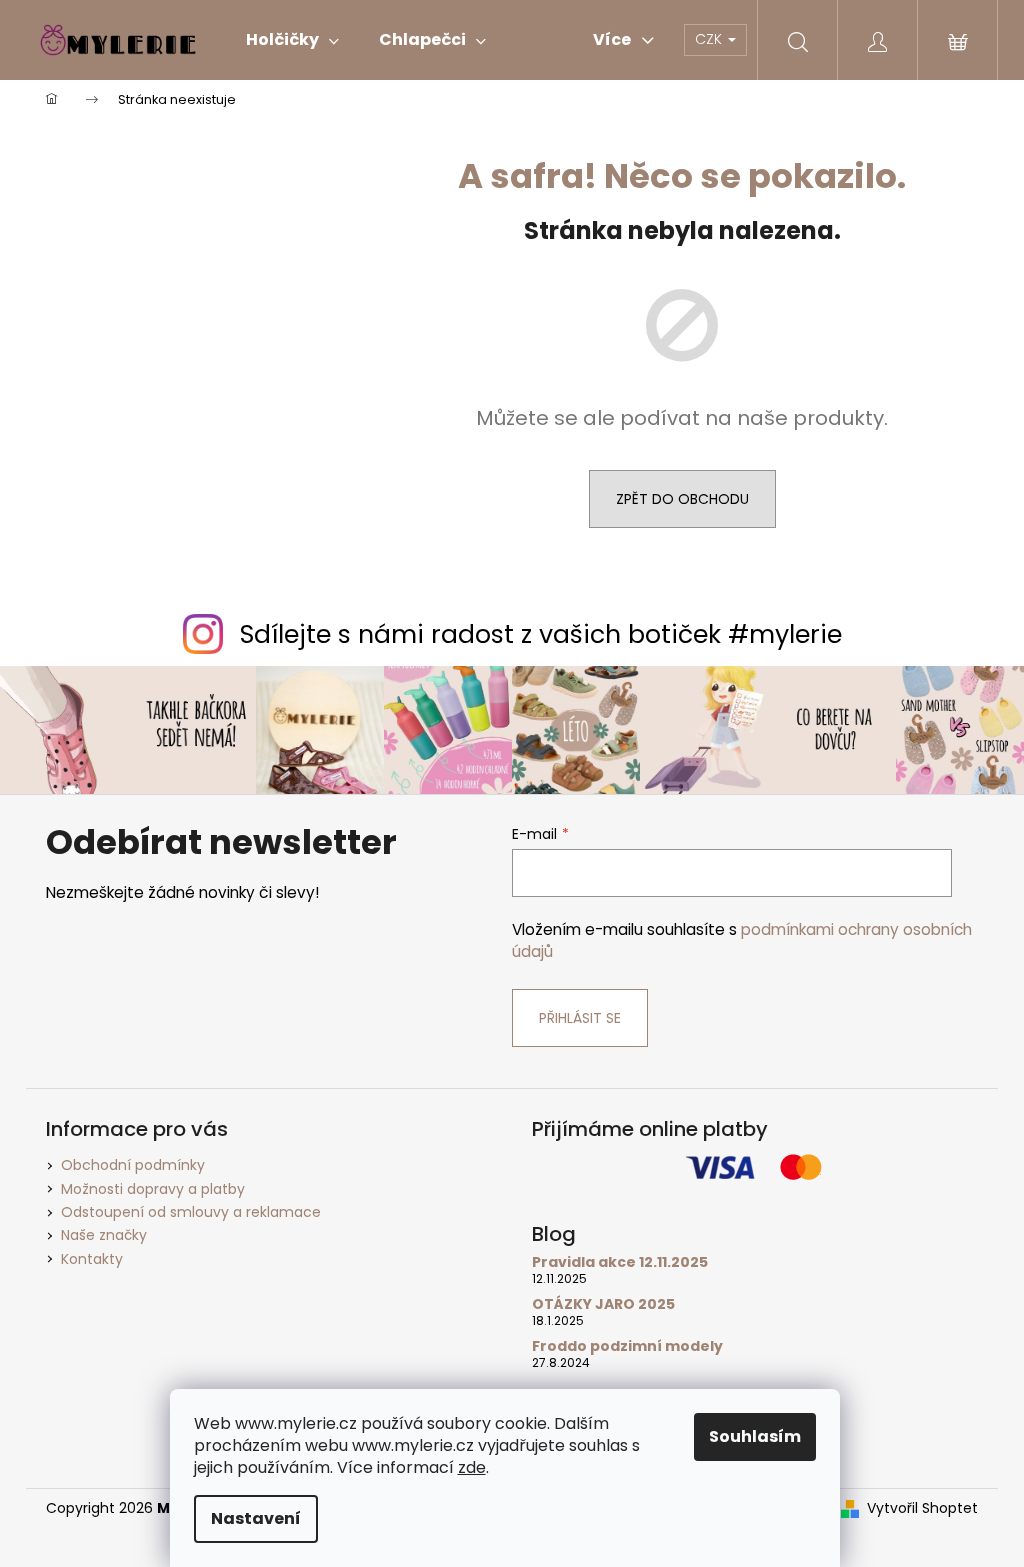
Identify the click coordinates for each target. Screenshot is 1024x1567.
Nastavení (256, 1518)
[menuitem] (292, 40)
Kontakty (92, 1259)
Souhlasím (755, 1436)
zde (472, 1467)
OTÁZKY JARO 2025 (603, 1304)
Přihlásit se (580, 1018)
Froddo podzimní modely (627, 1346)
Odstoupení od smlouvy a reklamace (191, 1212)
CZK (710, 39)
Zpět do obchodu (682, 499)
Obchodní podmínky (133, 1165)
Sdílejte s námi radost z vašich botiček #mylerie (541, 634)
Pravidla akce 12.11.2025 (620, 1262)
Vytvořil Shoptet (922, 1508)
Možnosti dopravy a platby (153, 1189)
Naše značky (104, 1235)
